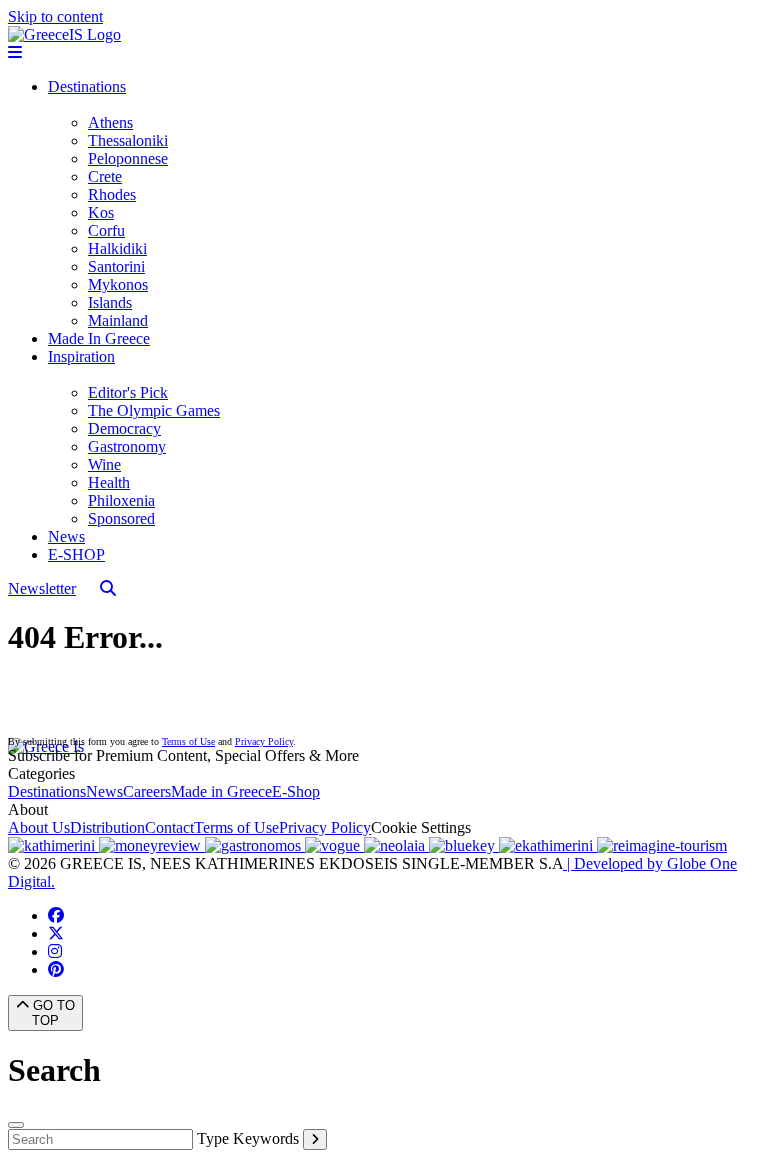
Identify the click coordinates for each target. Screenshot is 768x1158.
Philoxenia (121, 500)
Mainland (118, 320)
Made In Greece (99, 338)
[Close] (16, 1125)
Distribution (107, 827)
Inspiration (81, 356)
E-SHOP (76, 554)
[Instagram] (55, 951)
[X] (56, 933)
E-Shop (296, 791)
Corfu (106, 230)
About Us (39, 827)
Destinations (87, 86)
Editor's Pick (128, 392)
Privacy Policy (264, 741)
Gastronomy (127, 446)
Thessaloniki (128, 140)
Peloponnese (128, 158)
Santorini (116, 266)
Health (109, 482)
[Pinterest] (56, 969)
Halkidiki (117, 248)
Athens (110, 122)
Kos (101, 212)
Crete (105, 176)
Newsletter (42, 588)
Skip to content (55, 16)
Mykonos (118, 284)
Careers (147, 791)
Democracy (124, 428)
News (66, 536)
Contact (169, 827)
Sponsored (121, 518)
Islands (110, 302)
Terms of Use (188, 741)
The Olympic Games (154, 410)
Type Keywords (248, 1138)
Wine (104, 464)
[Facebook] (56, 915)
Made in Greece (221, 791)
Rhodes (112, 194)
